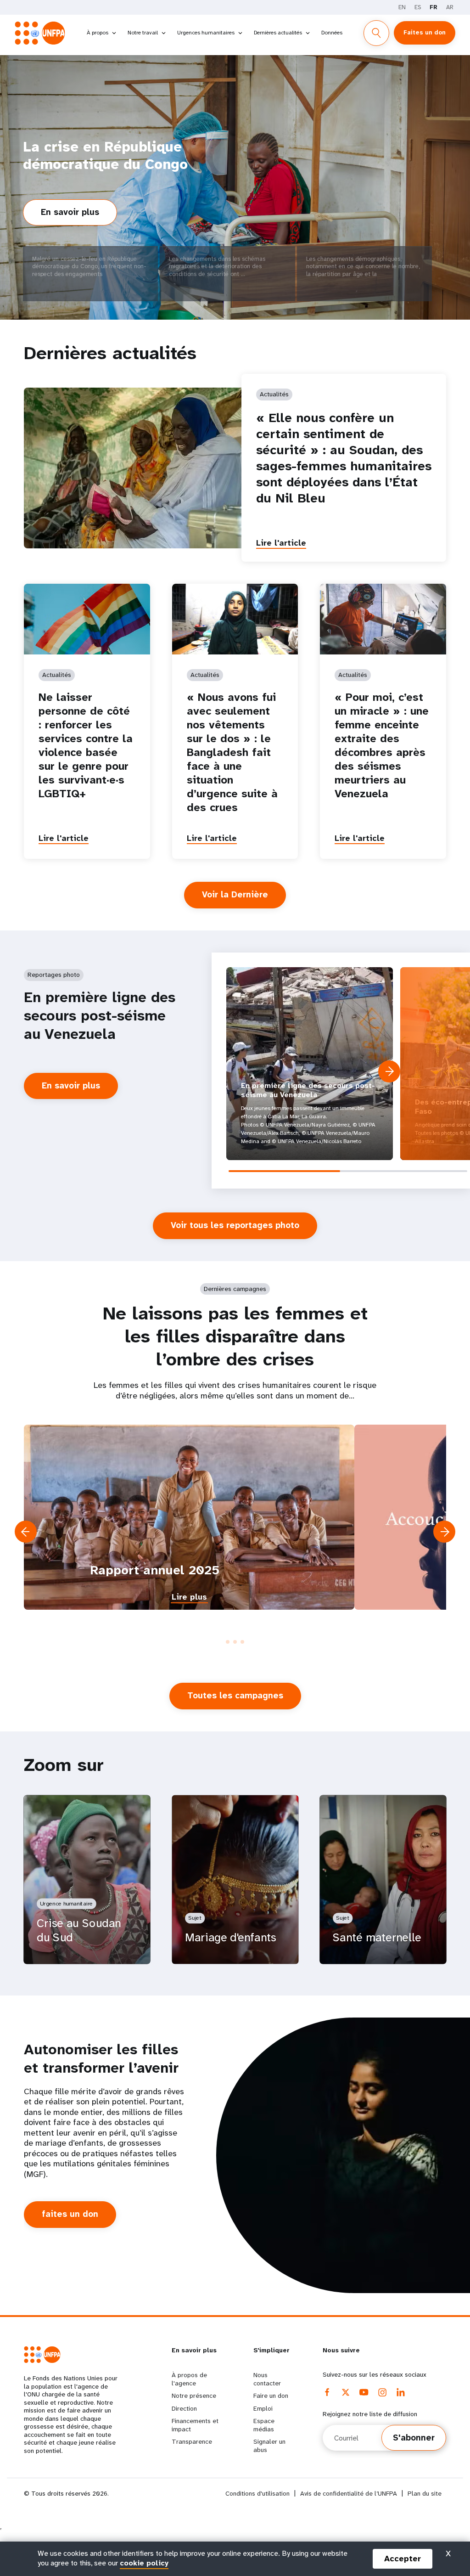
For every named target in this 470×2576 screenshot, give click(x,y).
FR (434, 7)
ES (418, 7)
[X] (346, 2392)
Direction (184, 2408)
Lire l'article (281, 543)
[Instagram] (382, 2392)
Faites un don (425, 32)
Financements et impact (195, 2425)
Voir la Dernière (235, 895)
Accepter (403, 2559)
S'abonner (414, 2438)
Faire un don (271, 2396)
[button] (389, 1071)
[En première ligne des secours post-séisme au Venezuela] (310, 1064)
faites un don (70, 2214)
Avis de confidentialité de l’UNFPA (349, 2494)
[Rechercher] (376, 33)
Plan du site (425, 2494)
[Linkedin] (401, 2392)
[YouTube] (364, 2392)
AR (450, 7)
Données (332, 33)
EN (402, 7)
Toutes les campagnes (235, 1696)
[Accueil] (42, 33)
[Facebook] (327, 2392)
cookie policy (144, 2563)
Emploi (263, 2408)
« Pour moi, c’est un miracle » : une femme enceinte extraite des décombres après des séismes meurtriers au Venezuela (382, 745)
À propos (98, 33)
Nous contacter (267, 2379)
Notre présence (194, 2396)
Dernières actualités (278, 33)
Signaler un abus (269, 2446)
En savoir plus (79, 216)
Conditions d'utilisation (257, 2494)
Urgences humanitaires (206, 33)
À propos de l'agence (189, 2379)
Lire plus (189, 1597)
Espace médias (264, 2425)
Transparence (192, 2441)
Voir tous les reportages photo (235, 1225)
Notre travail (143, 33)
